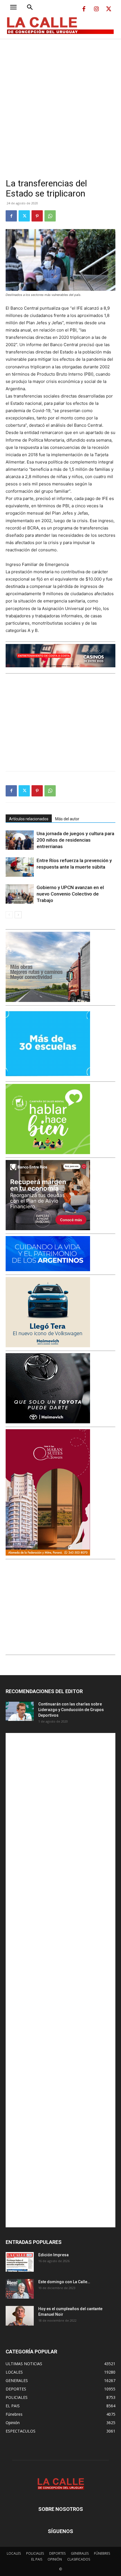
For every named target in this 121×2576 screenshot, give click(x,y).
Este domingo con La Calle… (64, 2282)
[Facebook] (84, 9)
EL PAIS (37, 2559)
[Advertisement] (60, 102)
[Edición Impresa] (20, 2262)
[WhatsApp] (50, 216)
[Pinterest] (37, 216)
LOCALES (14, 2553)
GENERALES (80, 2553)
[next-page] (18, 915)
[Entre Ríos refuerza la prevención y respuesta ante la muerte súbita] (20, 867)
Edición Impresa (53, 2255)
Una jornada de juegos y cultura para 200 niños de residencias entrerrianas (75, 840)
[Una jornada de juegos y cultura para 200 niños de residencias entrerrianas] (20, 840)
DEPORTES (57, 2553)
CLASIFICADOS (79, 2559)
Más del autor (67, 819)
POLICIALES (35, 2553)
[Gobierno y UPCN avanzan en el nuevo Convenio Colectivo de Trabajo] (20, 894)
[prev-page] (9, 915)
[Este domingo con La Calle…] (20, 2289)
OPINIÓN (55, 2559)
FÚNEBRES (102, 2553)
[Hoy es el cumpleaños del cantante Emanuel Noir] (20, 2316)
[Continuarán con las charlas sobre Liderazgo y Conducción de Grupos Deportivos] (20, 1711)
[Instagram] (96, 9)
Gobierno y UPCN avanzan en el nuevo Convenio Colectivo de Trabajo (70, 894)
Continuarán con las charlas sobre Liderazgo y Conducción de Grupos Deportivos (71, 1710)
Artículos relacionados (29, 819)
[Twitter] (109, 9)
